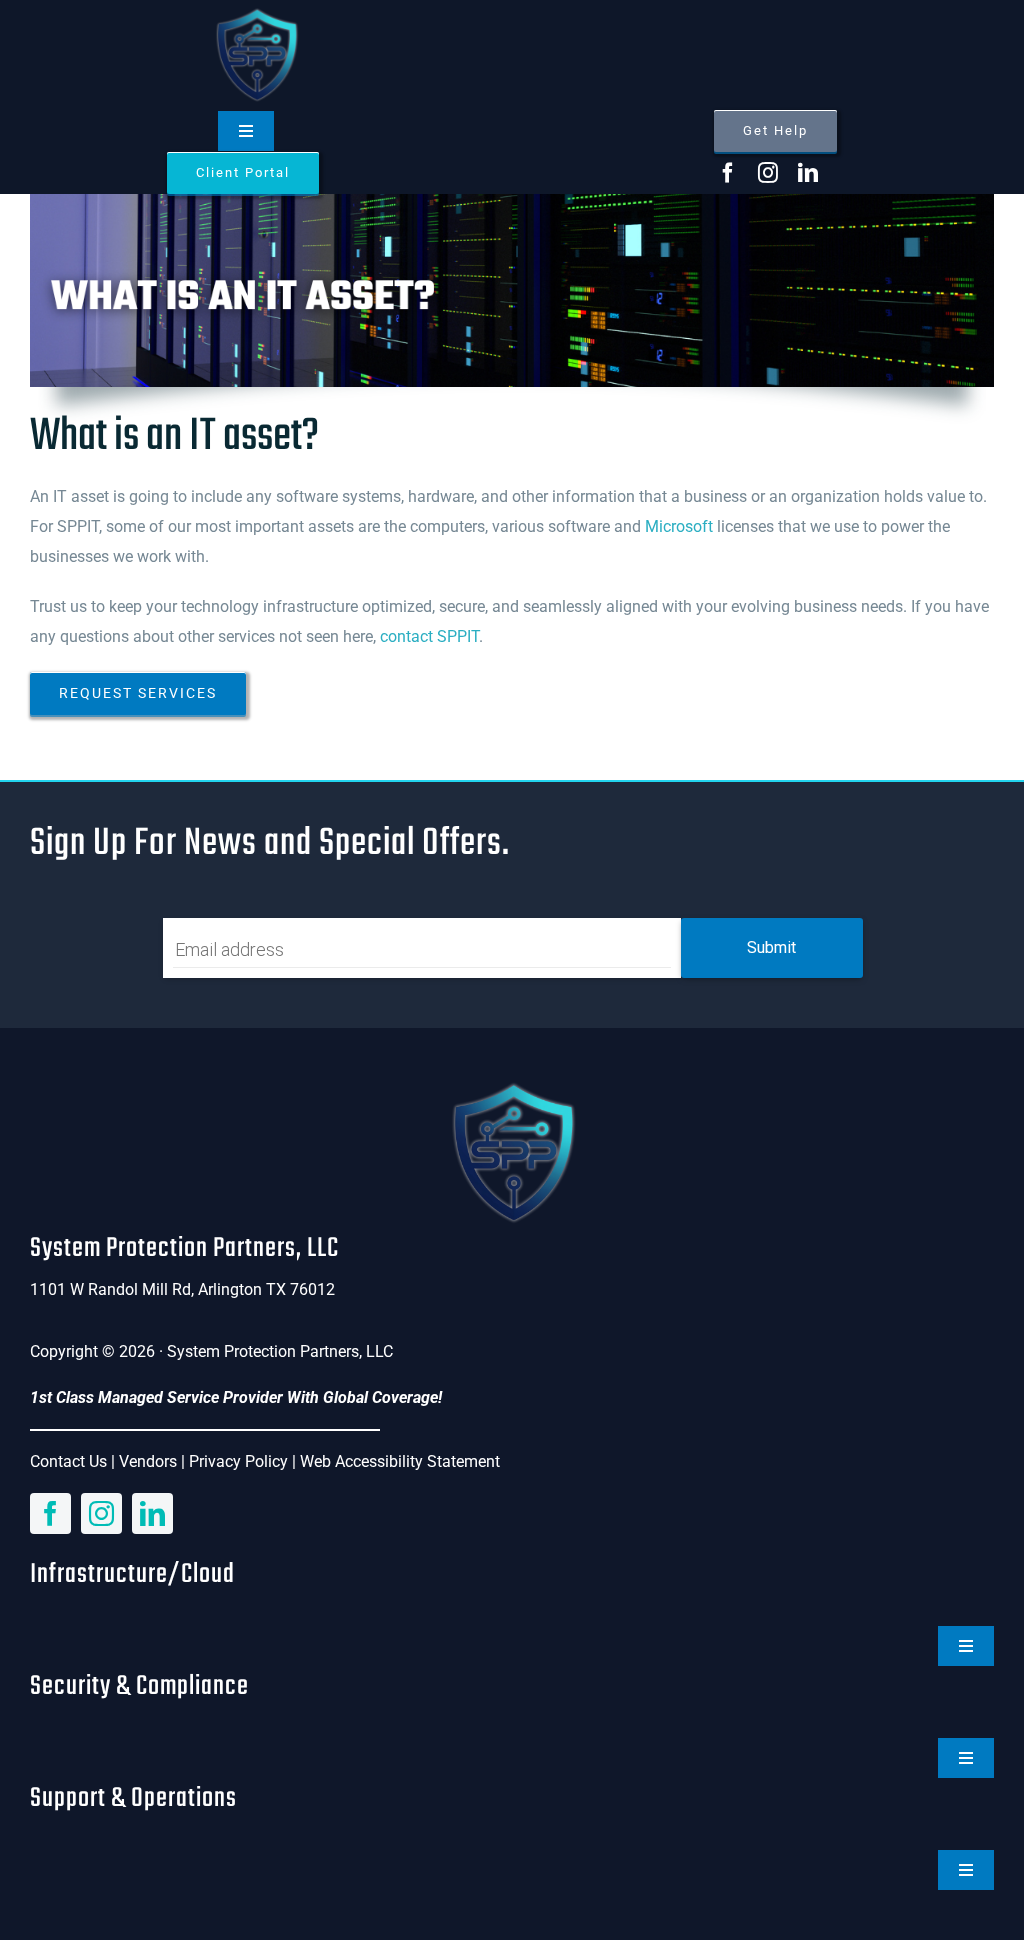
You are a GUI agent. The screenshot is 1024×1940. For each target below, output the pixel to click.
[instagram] (768, 173)
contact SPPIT (429, 636)
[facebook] (728, 173)
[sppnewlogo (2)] (256, 12)
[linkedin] (808, 173)
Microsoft (679, 526)
